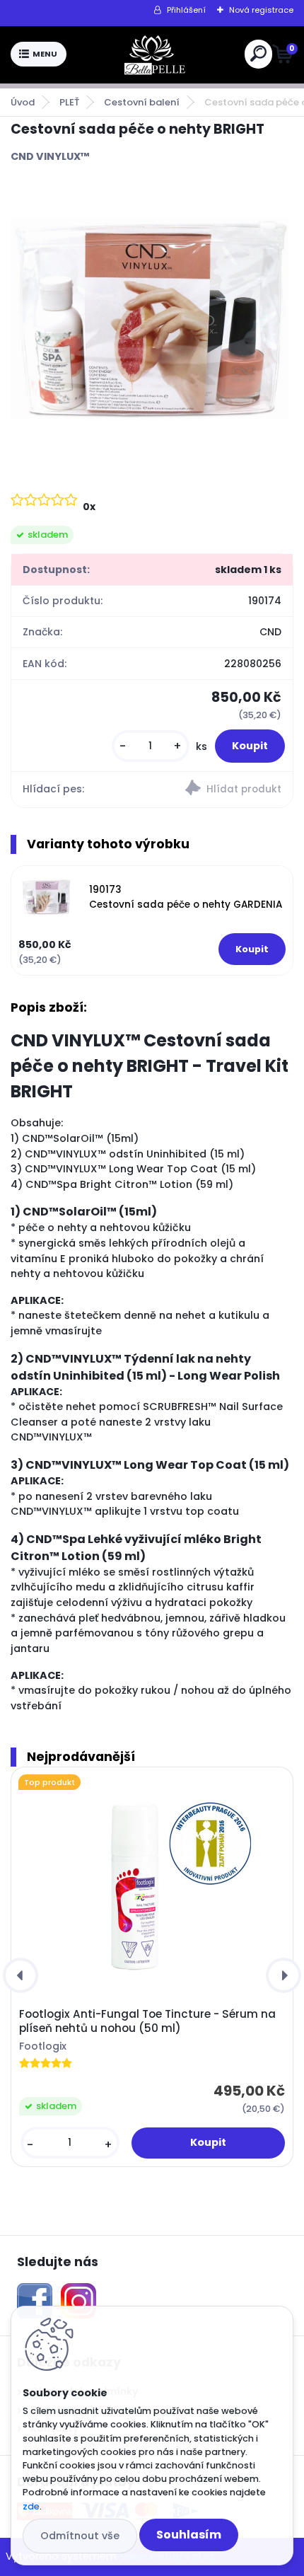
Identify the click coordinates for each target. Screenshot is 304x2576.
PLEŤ (69, 102)
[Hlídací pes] (222, 790)
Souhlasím (189, 2535)
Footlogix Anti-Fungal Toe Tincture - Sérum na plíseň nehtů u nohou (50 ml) (147, 2021)
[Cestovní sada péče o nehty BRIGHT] (152, 326)
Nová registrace (261, 10)
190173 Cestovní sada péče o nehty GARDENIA (186, 897)
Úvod (23, 102)
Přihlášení (186, 10)
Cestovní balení (142, 102)
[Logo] (156, 54)
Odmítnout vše (80, 2536)
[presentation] (21, 1975)
